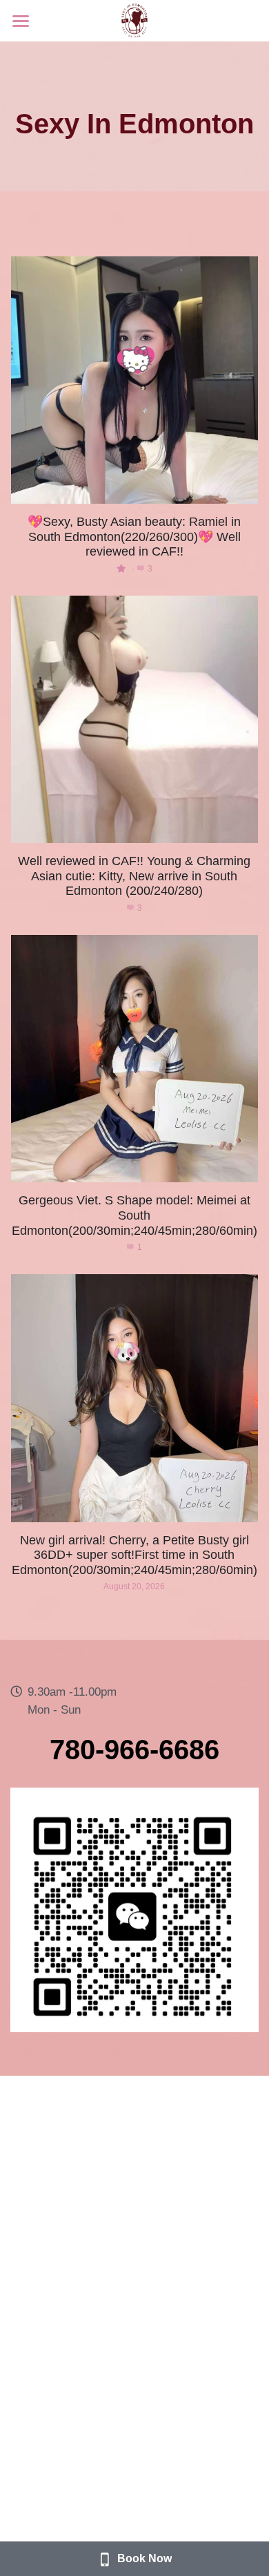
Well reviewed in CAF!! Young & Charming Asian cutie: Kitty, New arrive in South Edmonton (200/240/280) (134, 876)
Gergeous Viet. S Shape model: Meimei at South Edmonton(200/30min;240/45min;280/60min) (134, 1216)
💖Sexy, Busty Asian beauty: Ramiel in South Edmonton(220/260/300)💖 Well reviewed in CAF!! (134, 537)
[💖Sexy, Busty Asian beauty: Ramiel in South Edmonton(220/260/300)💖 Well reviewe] (134, 380)
